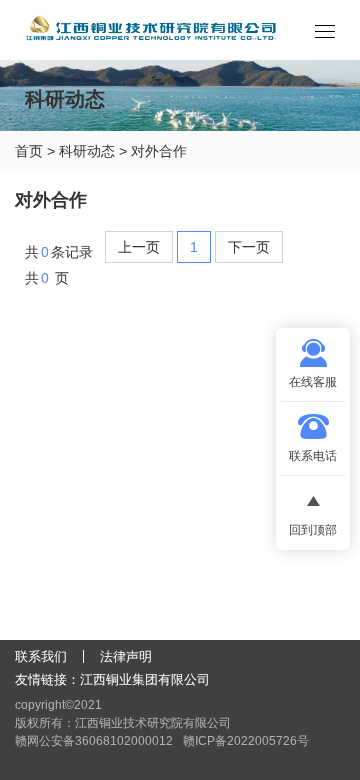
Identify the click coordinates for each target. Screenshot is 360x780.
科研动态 (87, 151)
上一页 (139, 247)
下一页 (249, 247)
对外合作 (159, 151)
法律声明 (126, 656)
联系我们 (41, 656)
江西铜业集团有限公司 (145, 679)
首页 (29, 151)
